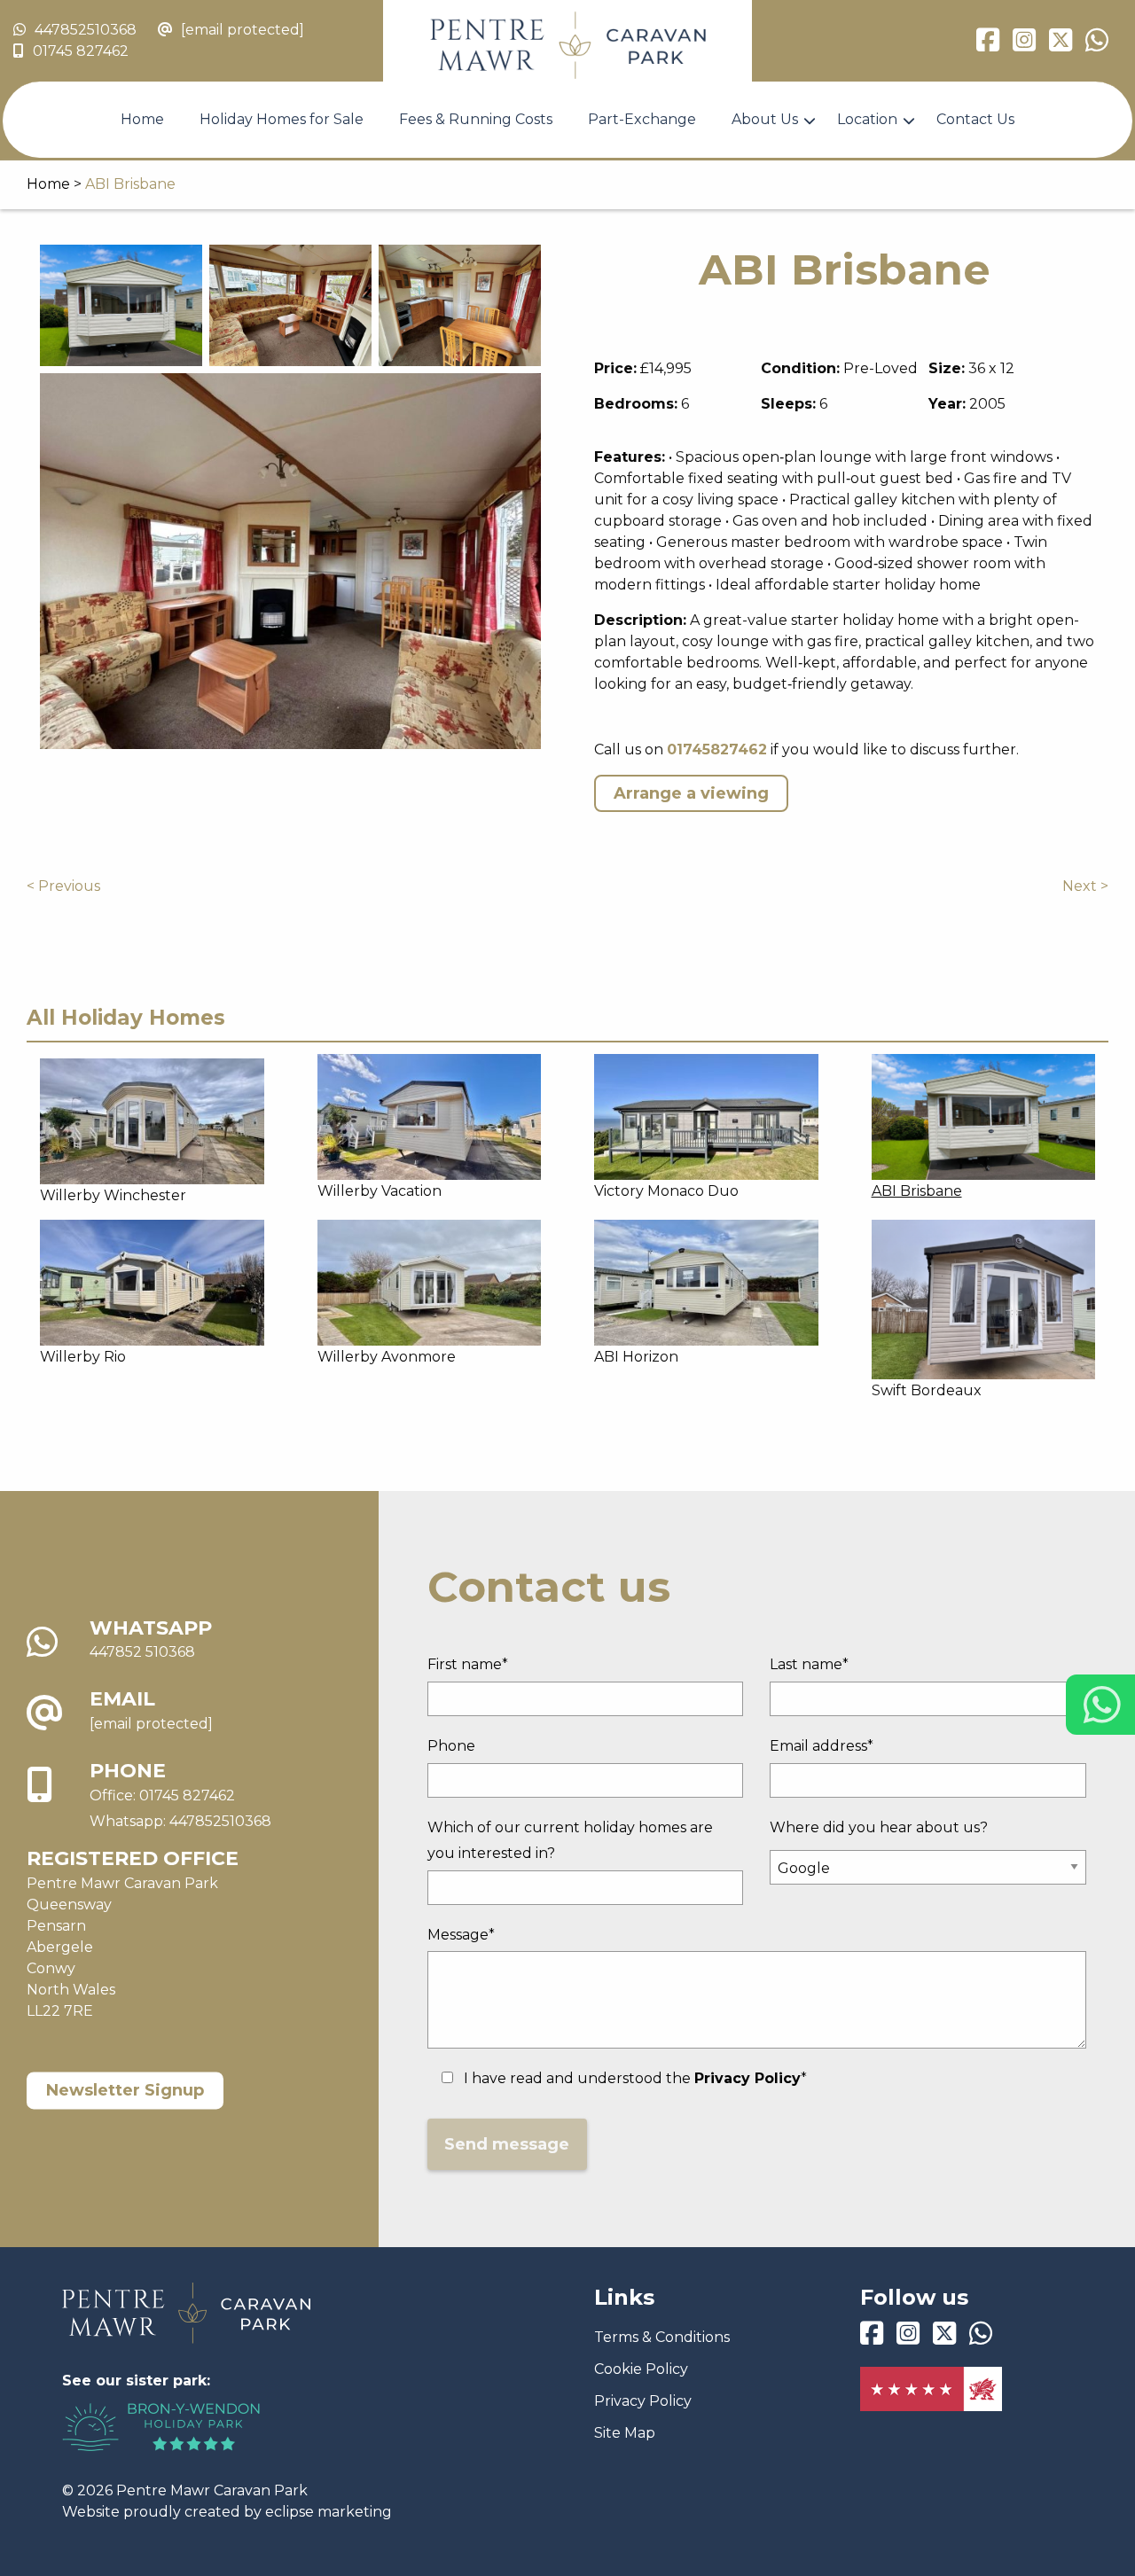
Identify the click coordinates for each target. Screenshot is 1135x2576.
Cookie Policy (641, 2369)
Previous (69, 886)
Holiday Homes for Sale (282, 119)
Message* (461, 1935)
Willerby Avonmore (387, 1357)
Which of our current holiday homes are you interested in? (570, 1840)
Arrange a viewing (691, 793)
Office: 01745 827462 (162, 1795)
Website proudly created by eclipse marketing (227, 2512)
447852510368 (86, 30)
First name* (468, 1664)
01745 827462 (81, 51)
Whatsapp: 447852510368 (180, 1821)
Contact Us (975, 119)
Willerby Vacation (380, 1191)
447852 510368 (142, 1653)
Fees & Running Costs (476, 119)
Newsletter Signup (125, 2090)
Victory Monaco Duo (666, 1191)
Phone (451, 1746)
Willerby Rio (83, 1357)
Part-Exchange (642, 119)
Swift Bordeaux (927, 1390)
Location (867, 119)
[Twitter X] (1061, 45)
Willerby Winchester (113, 1195)
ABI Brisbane (917, 1191)
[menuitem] (142, 120)
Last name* (809, 1664)
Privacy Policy (643, 2401)
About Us (765, 119)
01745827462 (717, 749)
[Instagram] (1024, 45)
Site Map (625, 2433)
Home (142, 119)
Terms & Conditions (662, 2337)
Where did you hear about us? (879, 1827)
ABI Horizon (636, 1357)
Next (1080, 886)
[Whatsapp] (1097, 45)
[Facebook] (988, 45)
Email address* (822, 1746)
